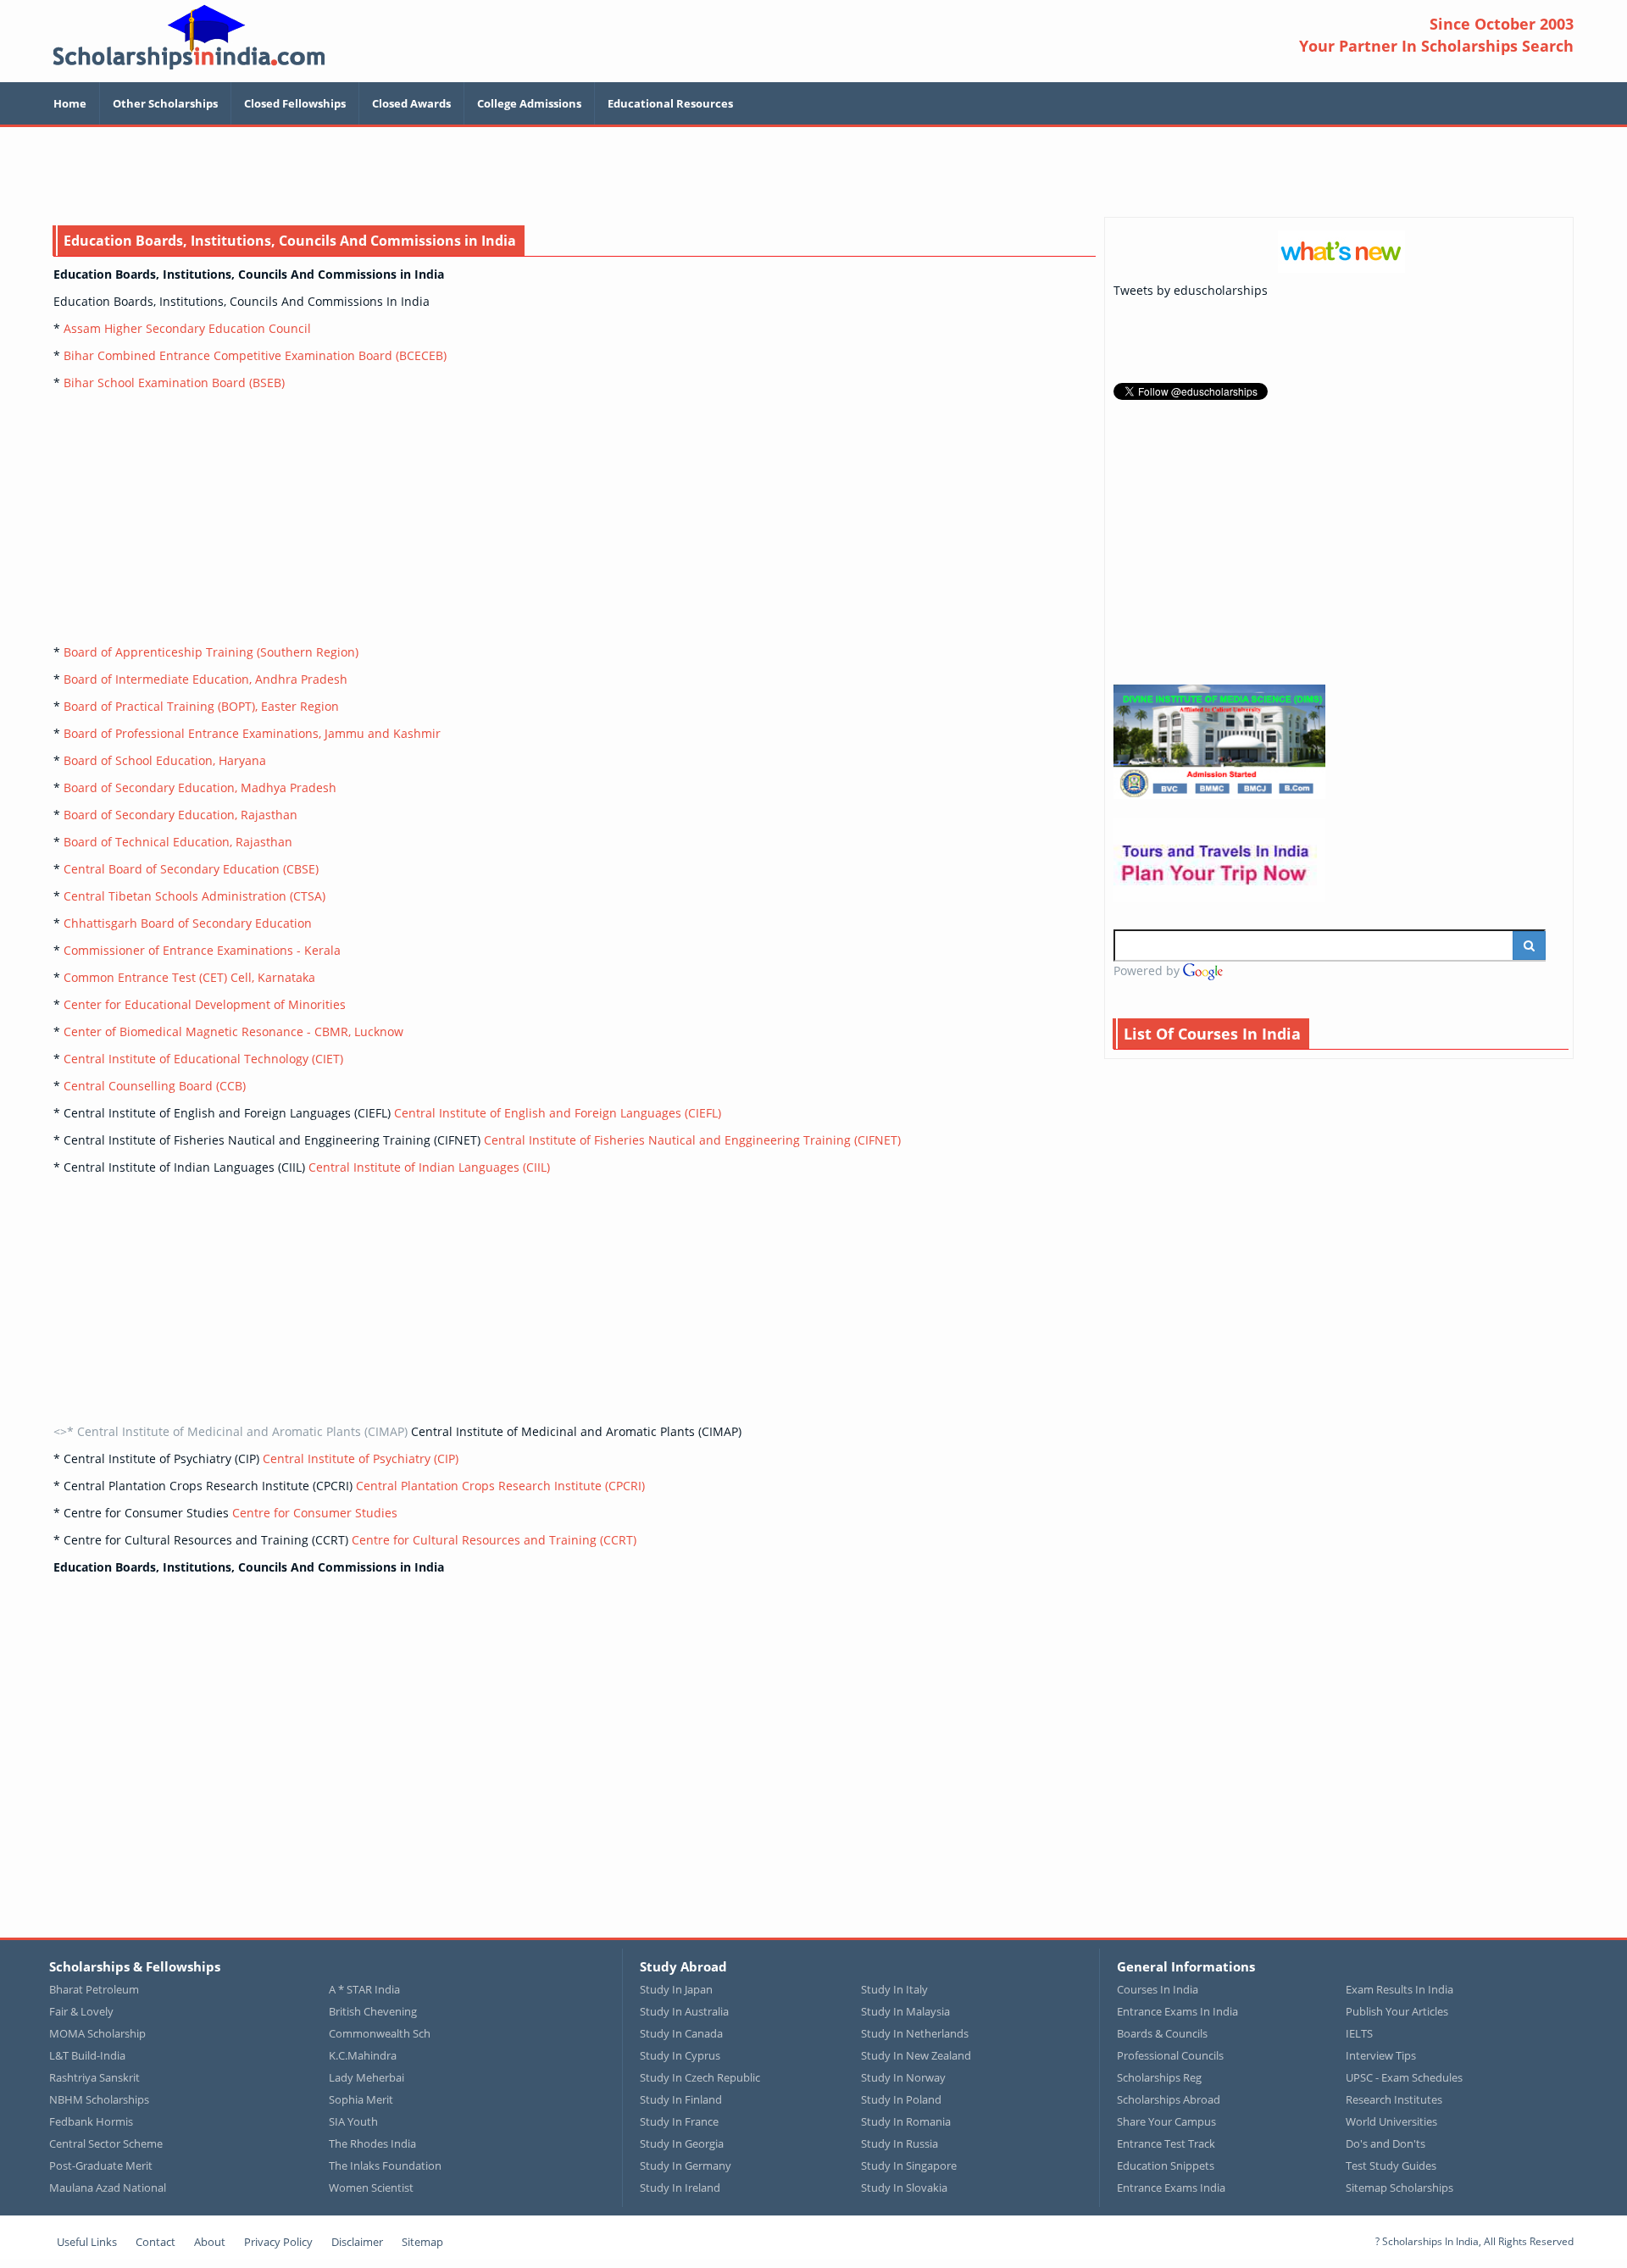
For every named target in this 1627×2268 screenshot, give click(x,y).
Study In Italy (894, 1989)
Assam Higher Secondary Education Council (187, 328)
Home (70, 103)
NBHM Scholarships (99, 2099)
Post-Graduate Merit (101, 2165)
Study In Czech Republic (700, 2077)
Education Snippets (1166, 2165)
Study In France (679, 2121)
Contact (155, 2242)
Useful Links (87, 2242)
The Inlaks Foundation (385, 2165)
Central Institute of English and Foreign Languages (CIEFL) (558, 1113)
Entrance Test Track (1166, 2143)
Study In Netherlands (915, 2033)
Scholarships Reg (1159, 2077)
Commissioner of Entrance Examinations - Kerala (202, 950)
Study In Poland (901, 2099)
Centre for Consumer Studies (315, 1513)
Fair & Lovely (81, 2011)
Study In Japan (676, 1989)
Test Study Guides (1391, 2165)
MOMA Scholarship (97, 2033)
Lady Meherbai (366, 2077)
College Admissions (529, 103)
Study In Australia (684, 2011)
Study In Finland (681, 2099)
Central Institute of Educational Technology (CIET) (203, 1059)
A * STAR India (364, 1989)
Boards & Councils (1162, 2033)
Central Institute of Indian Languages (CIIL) (429, 1167)
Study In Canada (681, 2033)
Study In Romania (906, 2121)
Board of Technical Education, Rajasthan (178, 842)
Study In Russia (900, 2143)
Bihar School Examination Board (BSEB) (174, 383)
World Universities (1391, 2121)
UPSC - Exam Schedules (1404, 2077)
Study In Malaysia (905, 2011)
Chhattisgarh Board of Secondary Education (188, 923)
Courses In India (1158, 1989)
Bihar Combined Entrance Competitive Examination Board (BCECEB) (255, 355)
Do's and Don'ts (1385, 2143)
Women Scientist (371, 2188)
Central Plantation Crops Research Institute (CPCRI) (500, 1486)
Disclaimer (357, 2242)
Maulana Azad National (108, 2188)
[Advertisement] (813, 174)
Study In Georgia (682, 2143)
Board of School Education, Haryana (165, 760)
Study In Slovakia (904, 2188)
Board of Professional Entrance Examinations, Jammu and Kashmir (252, 733)
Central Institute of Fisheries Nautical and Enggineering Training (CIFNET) (692, 1140)
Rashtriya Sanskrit (94, 2077)
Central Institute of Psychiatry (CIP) (361, 1458)
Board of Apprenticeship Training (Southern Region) (211, 652)
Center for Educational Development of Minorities (205, 1004)
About (210, 2242)
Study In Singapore (909, 2165)
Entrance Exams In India (1177, 2011)
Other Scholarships (165, 103)
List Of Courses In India (1212, 1034)
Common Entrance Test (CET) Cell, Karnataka (189, 977)
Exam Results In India (1399, 1989)
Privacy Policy (278, 2242)
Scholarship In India (189, 37)
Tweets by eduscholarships (1191, 290)
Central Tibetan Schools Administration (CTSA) (194, 896)
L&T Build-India (87, 2055)
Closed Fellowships (295, 103)
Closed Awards (411, 103)
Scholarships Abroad (1169, 2099)
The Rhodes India (372, 2143)
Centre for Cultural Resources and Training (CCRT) (494, 1540)
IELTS (1359, 2033)
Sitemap (422, 2242)
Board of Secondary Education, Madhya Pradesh (200, 787)
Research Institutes (1394, 2099)
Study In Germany (686, 2165)
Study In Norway (903, 2077)
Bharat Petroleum (94, 1989)
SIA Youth (353, 2121)
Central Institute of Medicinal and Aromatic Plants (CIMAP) (576, 1431)
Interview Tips (1381, 2055)
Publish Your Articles (1397, 2011)
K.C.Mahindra (363, 2055)
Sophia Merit (361, 2099)
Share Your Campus (1166, 2121)
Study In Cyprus (680, 2055)
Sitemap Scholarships (1399, 2188)
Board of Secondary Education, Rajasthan (180, 815)
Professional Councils (1170, 2055)
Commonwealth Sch (380, 2033)
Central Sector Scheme (106, 2143)
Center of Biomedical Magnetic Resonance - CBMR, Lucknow (233, 1031)
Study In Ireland (680, 2188)
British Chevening (373, 2011)
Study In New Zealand (916, 2055)
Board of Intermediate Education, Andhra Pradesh (205, 679)
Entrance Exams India (1171, 2188)
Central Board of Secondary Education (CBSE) (191, 869)
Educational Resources (670, 103)
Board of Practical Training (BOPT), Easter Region (201, 706)
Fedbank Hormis (91, 2121)
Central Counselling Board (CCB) (155, 1086)
